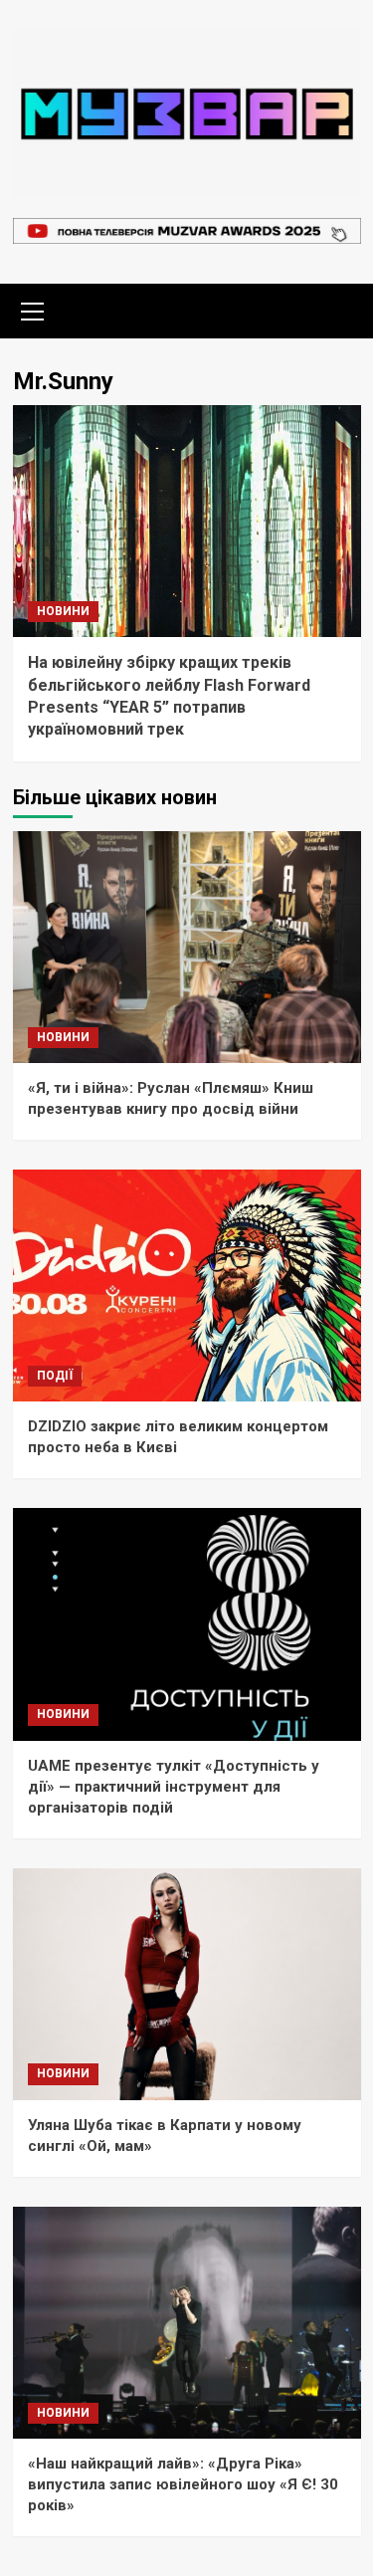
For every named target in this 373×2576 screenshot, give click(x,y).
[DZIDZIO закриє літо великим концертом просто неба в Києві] (187, 1286)
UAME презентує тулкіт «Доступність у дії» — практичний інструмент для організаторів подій (174, 1787)
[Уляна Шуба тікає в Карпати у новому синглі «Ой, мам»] (187, 1984)
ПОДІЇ (55, 1376)
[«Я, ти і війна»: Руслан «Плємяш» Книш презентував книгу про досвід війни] (187, 947)
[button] (33, 309)
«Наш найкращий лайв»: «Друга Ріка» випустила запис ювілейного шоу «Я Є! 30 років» (183, 2484)
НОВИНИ (63, 611)
